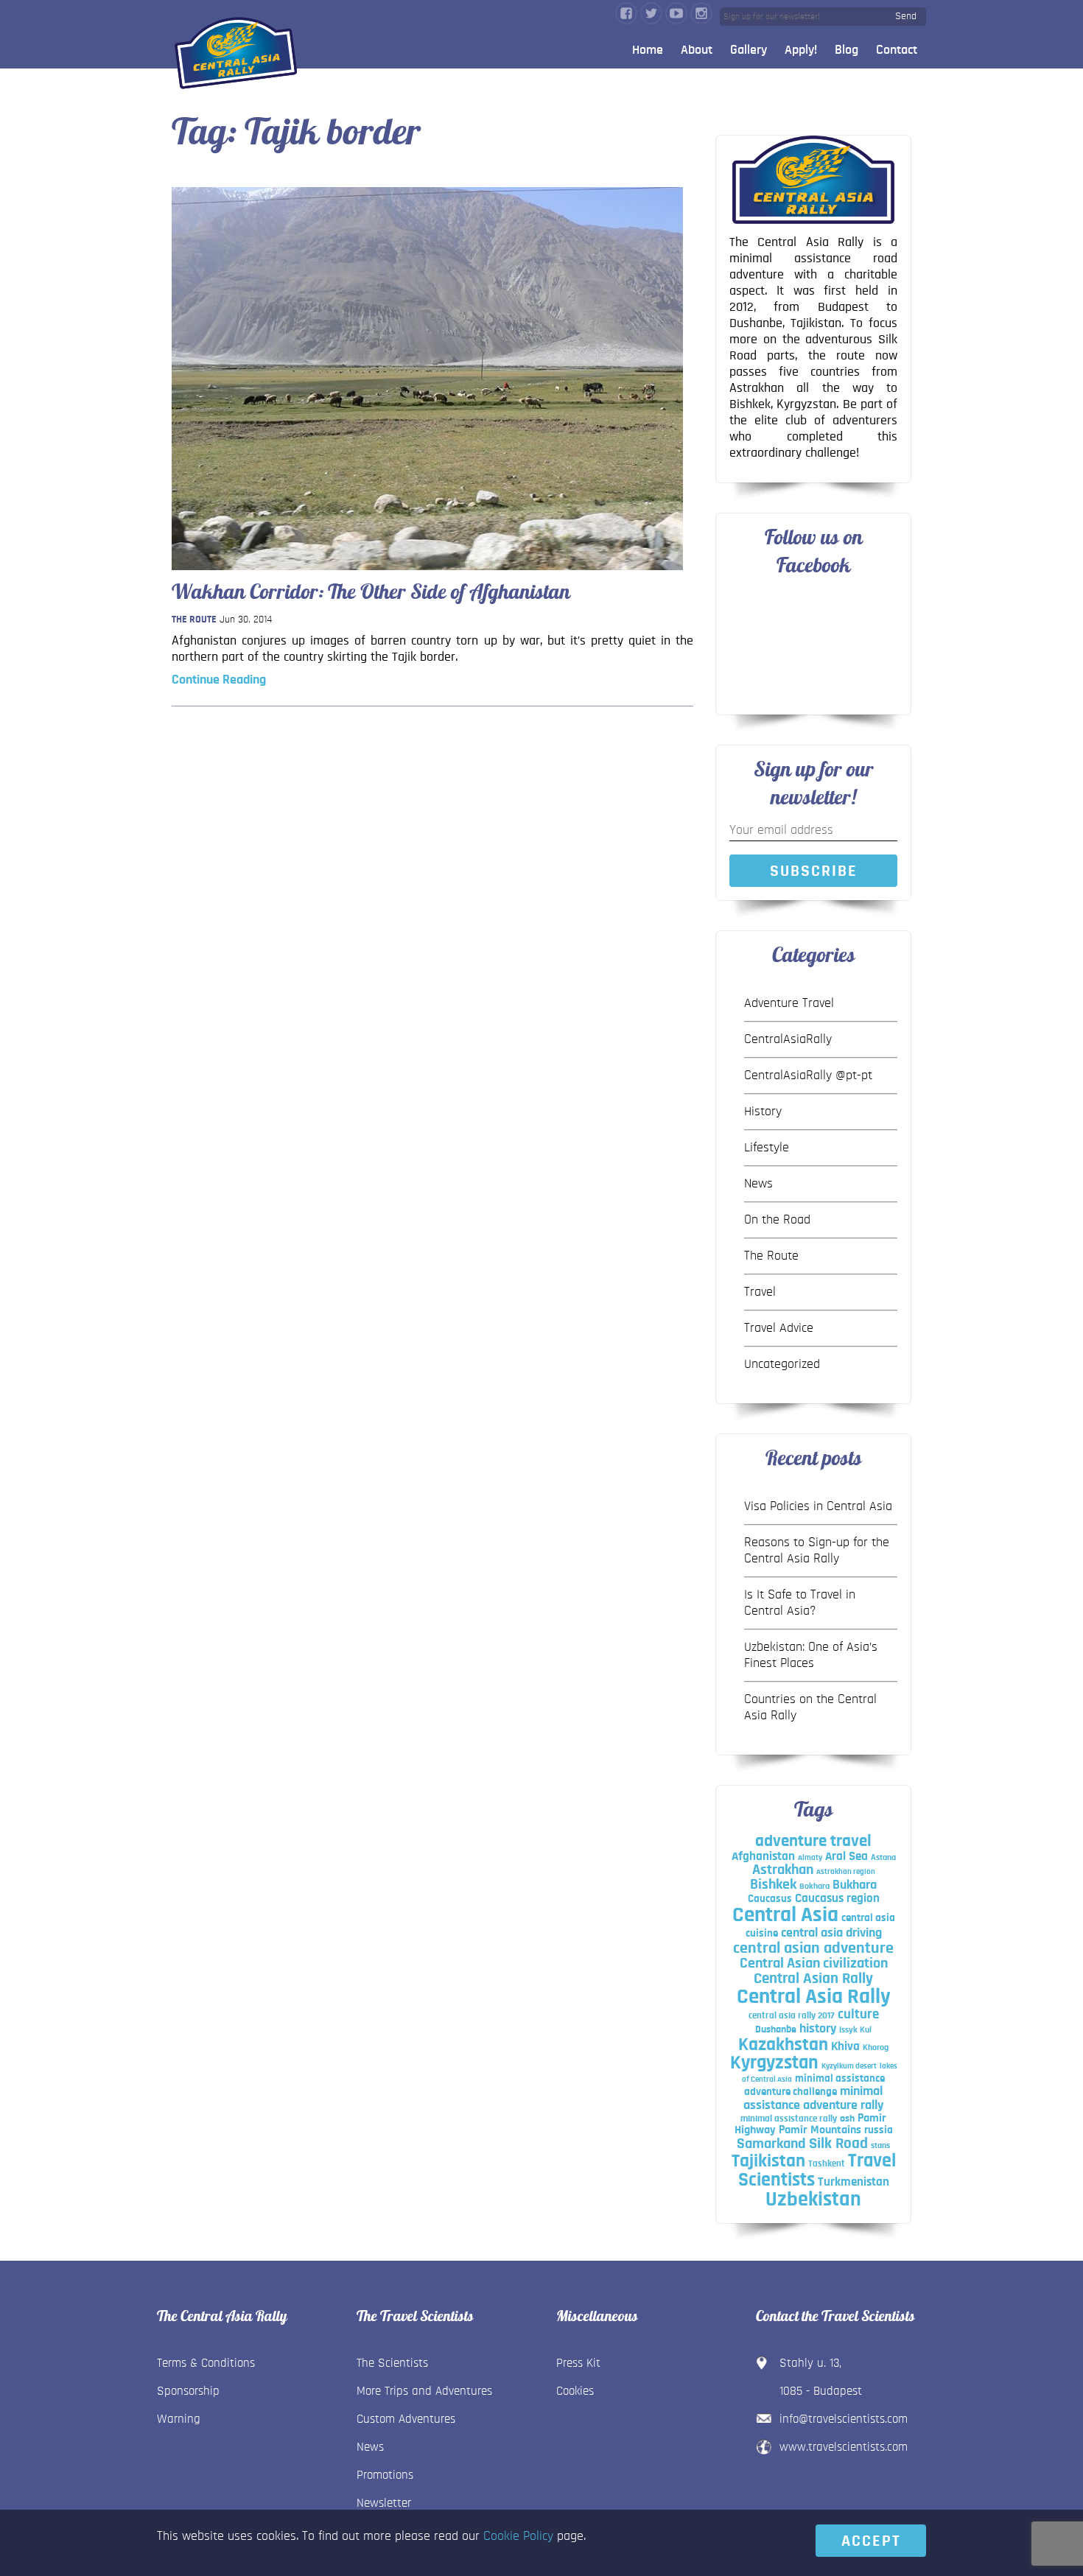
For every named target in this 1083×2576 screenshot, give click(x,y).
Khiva (845, 2046)
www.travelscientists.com (844, 2447)
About (697, 50)
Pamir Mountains (820, 2130)
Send (906, 16)
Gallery (749, 50)
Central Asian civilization (814, 1963)
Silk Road (838, 2143)
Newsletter (384, 2503)
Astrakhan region (846, 1871)
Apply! (801, 50)
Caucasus (770, 1899)
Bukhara (855, 1885)
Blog (847, 50)
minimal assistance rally (789, 2119)
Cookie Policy (518, 2536)
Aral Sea (847, 1856)
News (758, 1184)
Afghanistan (763, 1856)
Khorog (876, 2047)
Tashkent (827, 2163)
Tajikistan (768, 2161)
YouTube (676, 13)
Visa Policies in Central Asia (818, 1506)
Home (648, 50)
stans (880, 2145)
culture (858, 2014)
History (763, 1112)
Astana (883, 1857)
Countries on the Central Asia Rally (810, 1708)
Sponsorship (188, 2391)
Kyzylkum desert (849, 2066)
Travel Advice (779, 1328)
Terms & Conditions (206, 2363)
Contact (897, 50)
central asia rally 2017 (792, 2015)
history (818, 2028)
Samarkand (771, 2144)
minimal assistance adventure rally (813, 2098)
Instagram (701, 13)
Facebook (626, 13)
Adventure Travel (789, 1003)
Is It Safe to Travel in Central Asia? (800, 1603)
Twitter (651, 13)
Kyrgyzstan (774, 2063)
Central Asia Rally (814, 1997)
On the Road (777, 1220)
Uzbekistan (813, 2200)
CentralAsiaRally (788, 1039)
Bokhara (814, 1886)
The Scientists (392, 2363)
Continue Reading (219, 680)
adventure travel (813, 1841)
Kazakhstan (783, 2045)
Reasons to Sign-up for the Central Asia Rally (817, 1551)
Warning (179, 2419)
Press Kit (578, 2363)
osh (847, 2119)
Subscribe (814, 871)
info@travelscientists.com (844, 2419)
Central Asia (785, 1915)
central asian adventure (813, 1948)
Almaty (810, 1857)
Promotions (385, 2475)
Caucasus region (837, 1898)
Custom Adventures (406, 2419)
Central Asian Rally (813, 1978)
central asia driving (831, 1933)
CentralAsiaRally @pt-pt (808, 1075)
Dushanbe (776, 2029)
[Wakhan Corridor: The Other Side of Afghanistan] (427, 574)
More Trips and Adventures (424, 2391)
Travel (760, 1292)
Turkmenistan (854, 2182)
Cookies (575, 2391)
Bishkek (773, 1884)
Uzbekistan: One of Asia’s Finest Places (811, 1655)
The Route (194, 620)
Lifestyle (767, 1148)
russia (879, 2130)
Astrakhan (783, 1870)
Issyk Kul (855, 2029)
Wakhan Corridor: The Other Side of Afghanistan (371, 592)
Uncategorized (782, 1364)
